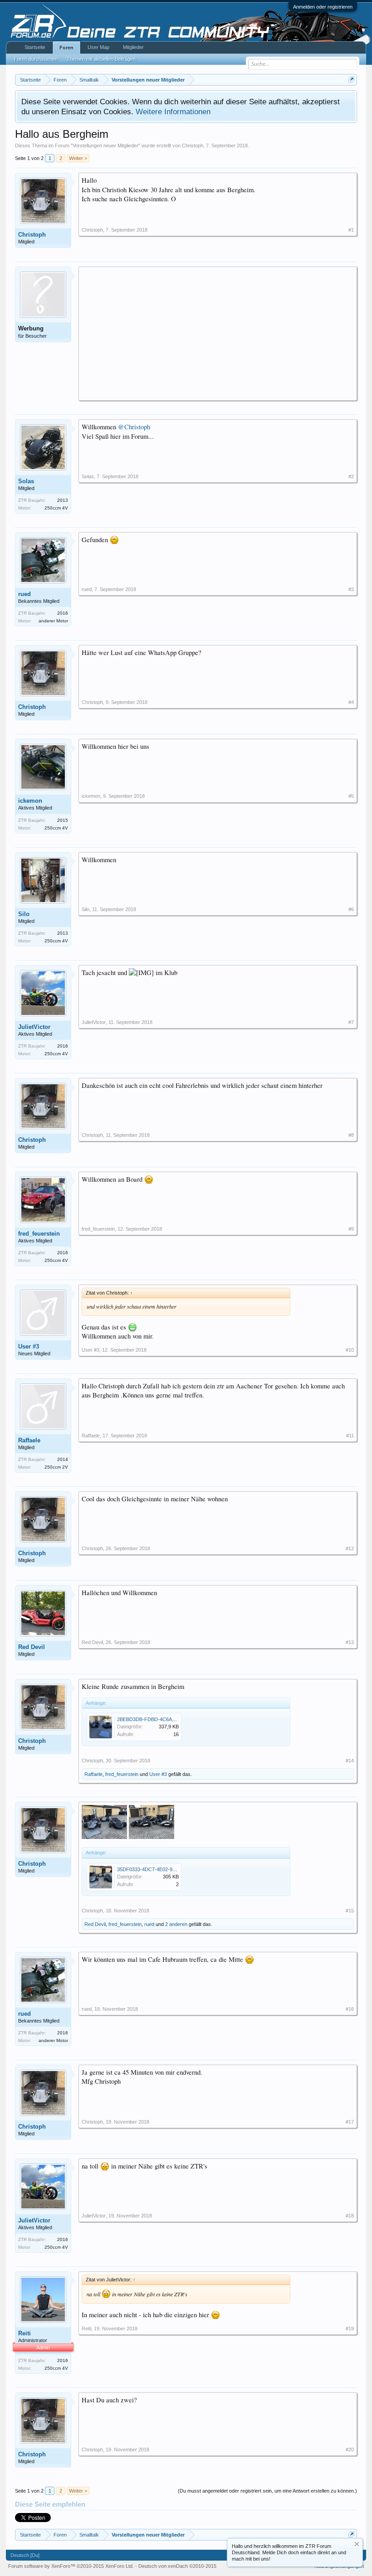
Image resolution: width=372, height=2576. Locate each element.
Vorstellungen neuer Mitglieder (105, 146)
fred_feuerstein (39, 1234)
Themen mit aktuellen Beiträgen (101, 59)
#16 (350, 2009)
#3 (351, 589)
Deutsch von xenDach (177, 2566)
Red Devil (32, 1647)
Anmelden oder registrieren (323, 7)
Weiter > (78, 158)
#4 (351, 702)
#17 (350, 2122)
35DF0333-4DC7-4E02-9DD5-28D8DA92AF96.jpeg (174, 1869)
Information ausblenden (357, 2544)
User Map (98, 47)
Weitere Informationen (173, 112)
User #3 (29, 1346)
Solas (26, 481)
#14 (350, 1761)
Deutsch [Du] (25, 2555)
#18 (350, 2216)
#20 (350, 2450)
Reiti (24, 2333)
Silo (24, 914)
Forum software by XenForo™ (71, 2566)
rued (24, 594)
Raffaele (29, 1440)
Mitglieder (133, 47)
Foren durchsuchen (36, 59)
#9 (351, 1229)
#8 (351, 1135)
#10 (350, 1350)
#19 (350, 2329)
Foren (66, 48)
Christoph (193, 146)
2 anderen (176, 1924)
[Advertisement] (218, 333)
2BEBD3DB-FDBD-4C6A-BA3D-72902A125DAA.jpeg (175, 1719)
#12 (350, 1548)
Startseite (35, 47)
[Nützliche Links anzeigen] (351, 80)
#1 (351, 230)
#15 (350, 1911)
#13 (350, 1642)
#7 (351, 1022)
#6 (351, 909)
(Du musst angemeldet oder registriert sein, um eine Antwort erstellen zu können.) (267, 2491)
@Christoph (134, 427)
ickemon (30, 801)
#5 (351, 796)
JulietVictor (34, 1027)
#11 (350, 1436)
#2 (351, 476)
